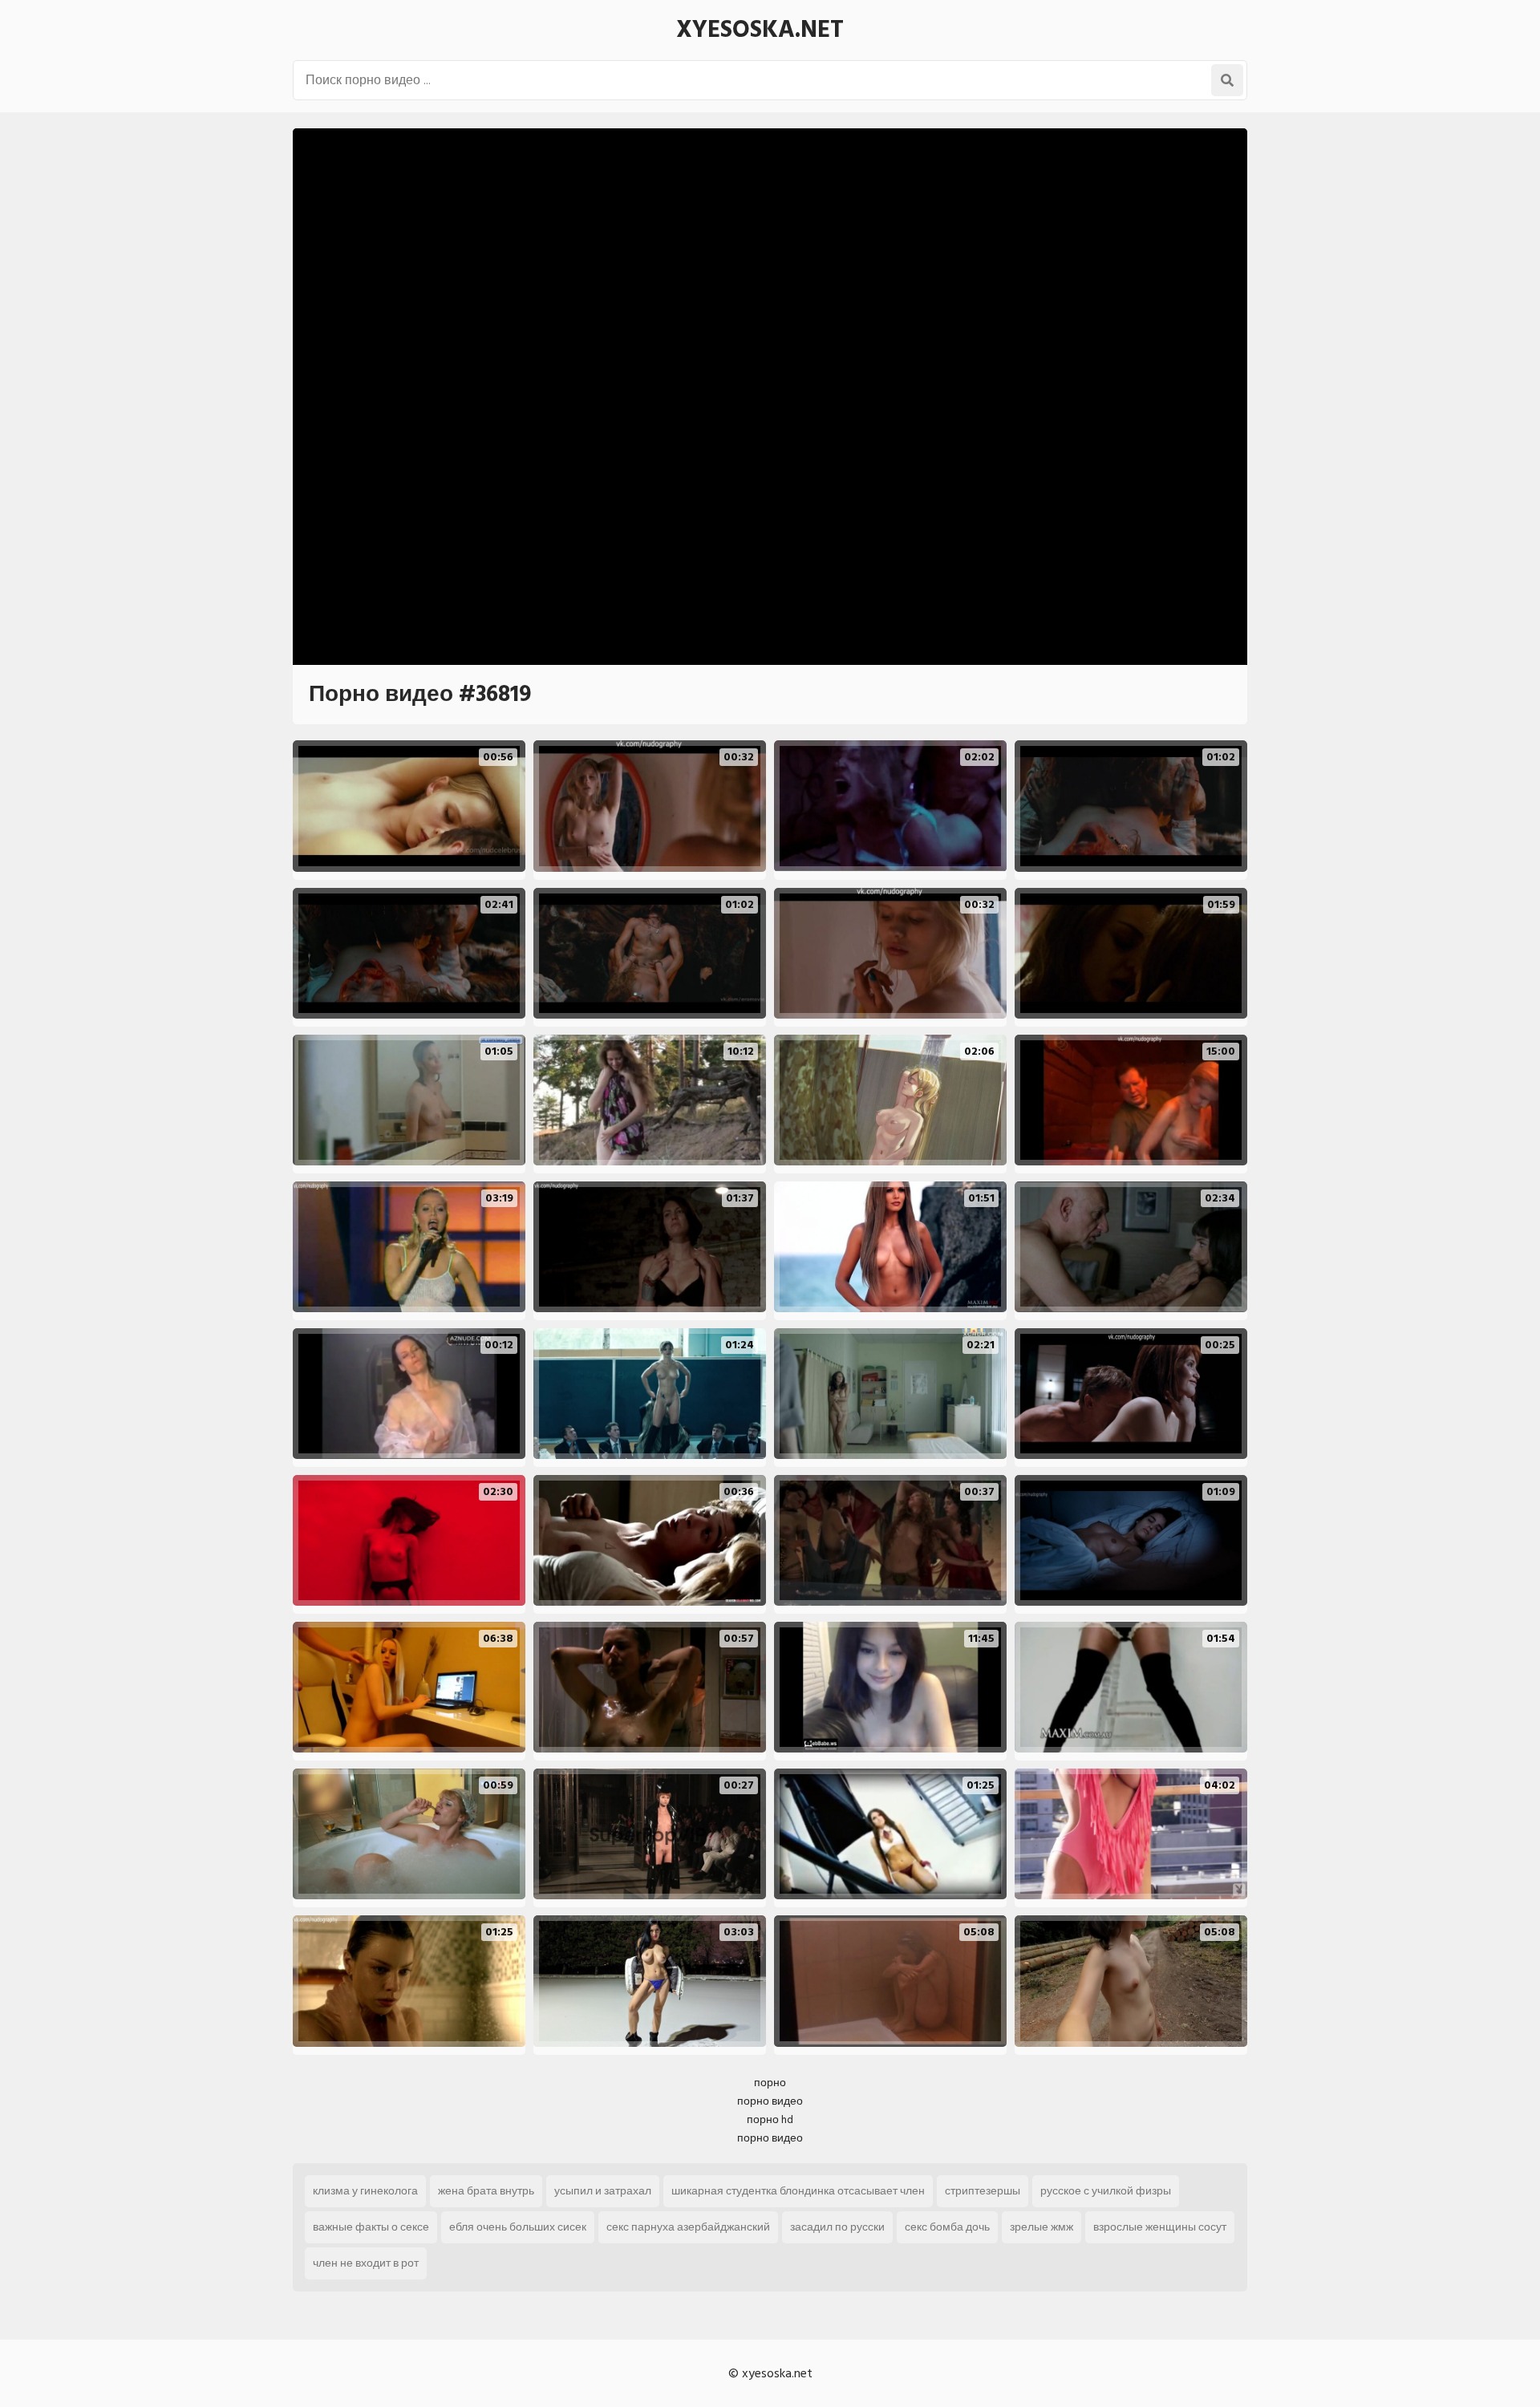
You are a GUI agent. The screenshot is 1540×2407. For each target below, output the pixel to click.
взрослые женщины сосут (1160, 2227)
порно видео (770, 2101)
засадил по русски (837, 2227)
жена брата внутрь (486, 2191)
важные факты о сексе (371, 2227)
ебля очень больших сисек (518, 2227)
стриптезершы (983, 2191)
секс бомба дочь (947, 2227)
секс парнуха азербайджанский (688, 2227)
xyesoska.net (760, 30)
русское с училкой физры (1106, 2191)
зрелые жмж (1042, 2227)
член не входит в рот (366, 2263)
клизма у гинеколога (365, 2191)
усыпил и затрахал (603, 2191)
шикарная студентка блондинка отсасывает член (798, 2191)
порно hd (770, 2119)
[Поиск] (1227, 80)
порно (770, 2083)
